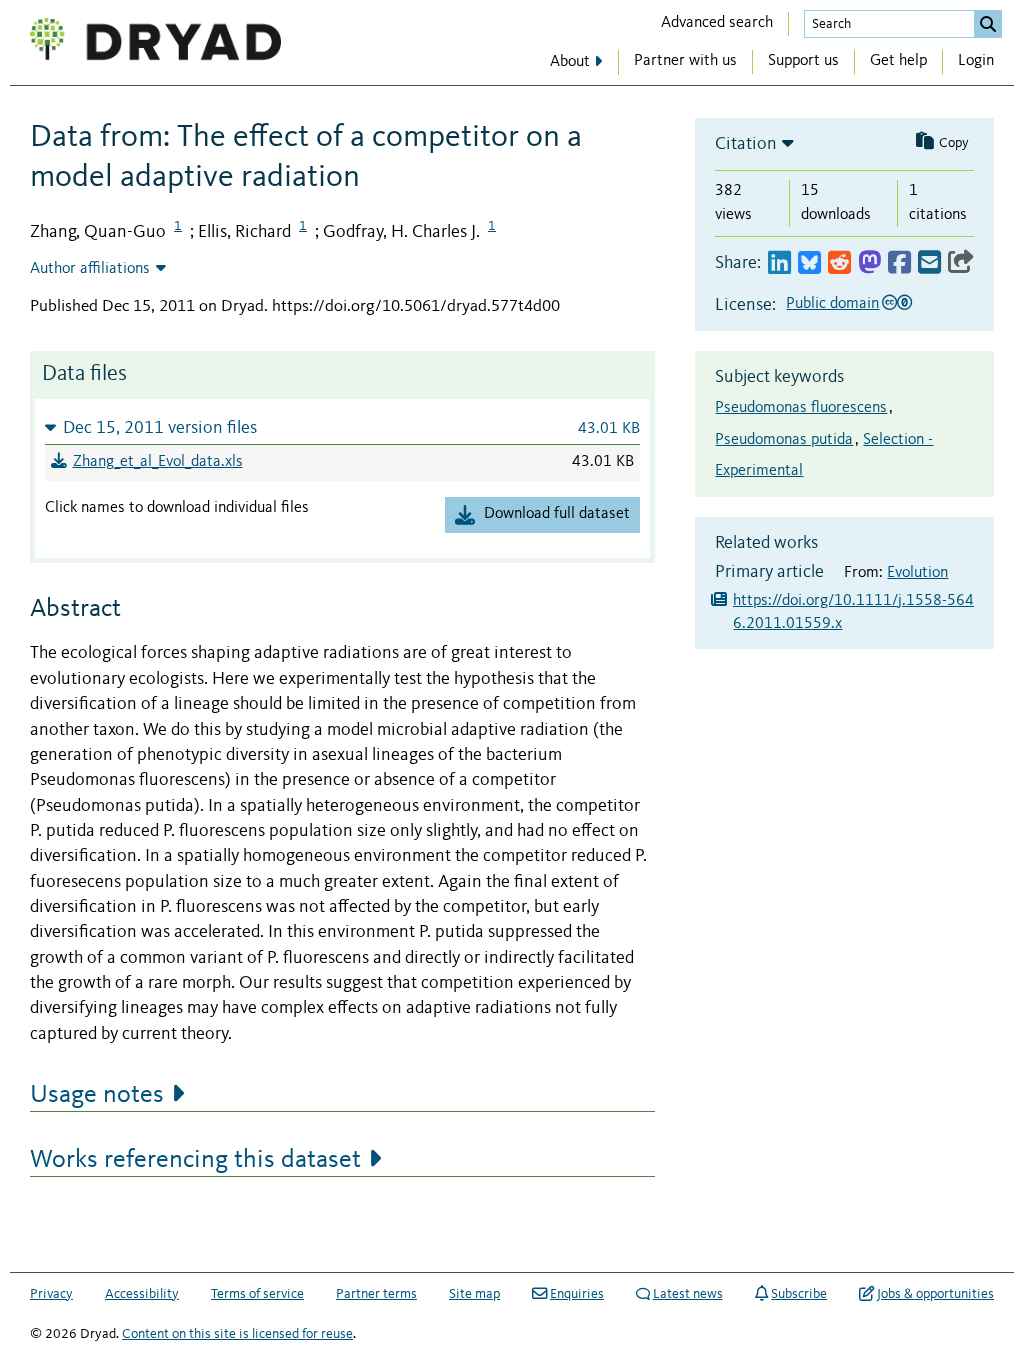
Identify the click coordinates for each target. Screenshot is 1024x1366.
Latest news (688, 1294)
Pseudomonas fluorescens (801, 408)
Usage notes (97, 1095)
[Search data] (988, 24)
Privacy (51, 1294)
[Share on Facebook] (899, 263)
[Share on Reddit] (839, 263)
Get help (898, 61)
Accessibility (142, 1294)
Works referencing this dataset (195, 1160)
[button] (342, 427)
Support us (803, 61)
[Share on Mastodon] (869, 263)
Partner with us (685, 61)
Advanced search (717, 23)
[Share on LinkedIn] (779, 263)
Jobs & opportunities (935, 1294)
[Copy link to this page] (961, 263)
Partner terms (376, 1294)
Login (976, 61)
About (570, 62)
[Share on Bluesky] (809, 263)
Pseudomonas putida (784, 440)
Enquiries (577, 1294)
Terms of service (257, 1294)
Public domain (832, 304)
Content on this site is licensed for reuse (237, 1334)
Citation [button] (746, 144)
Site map (474, 1294)
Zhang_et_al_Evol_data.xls (158, 462)
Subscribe (799, 1294)
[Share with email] (929, 263)
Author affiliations (90, 269)
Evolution (917, 573)
